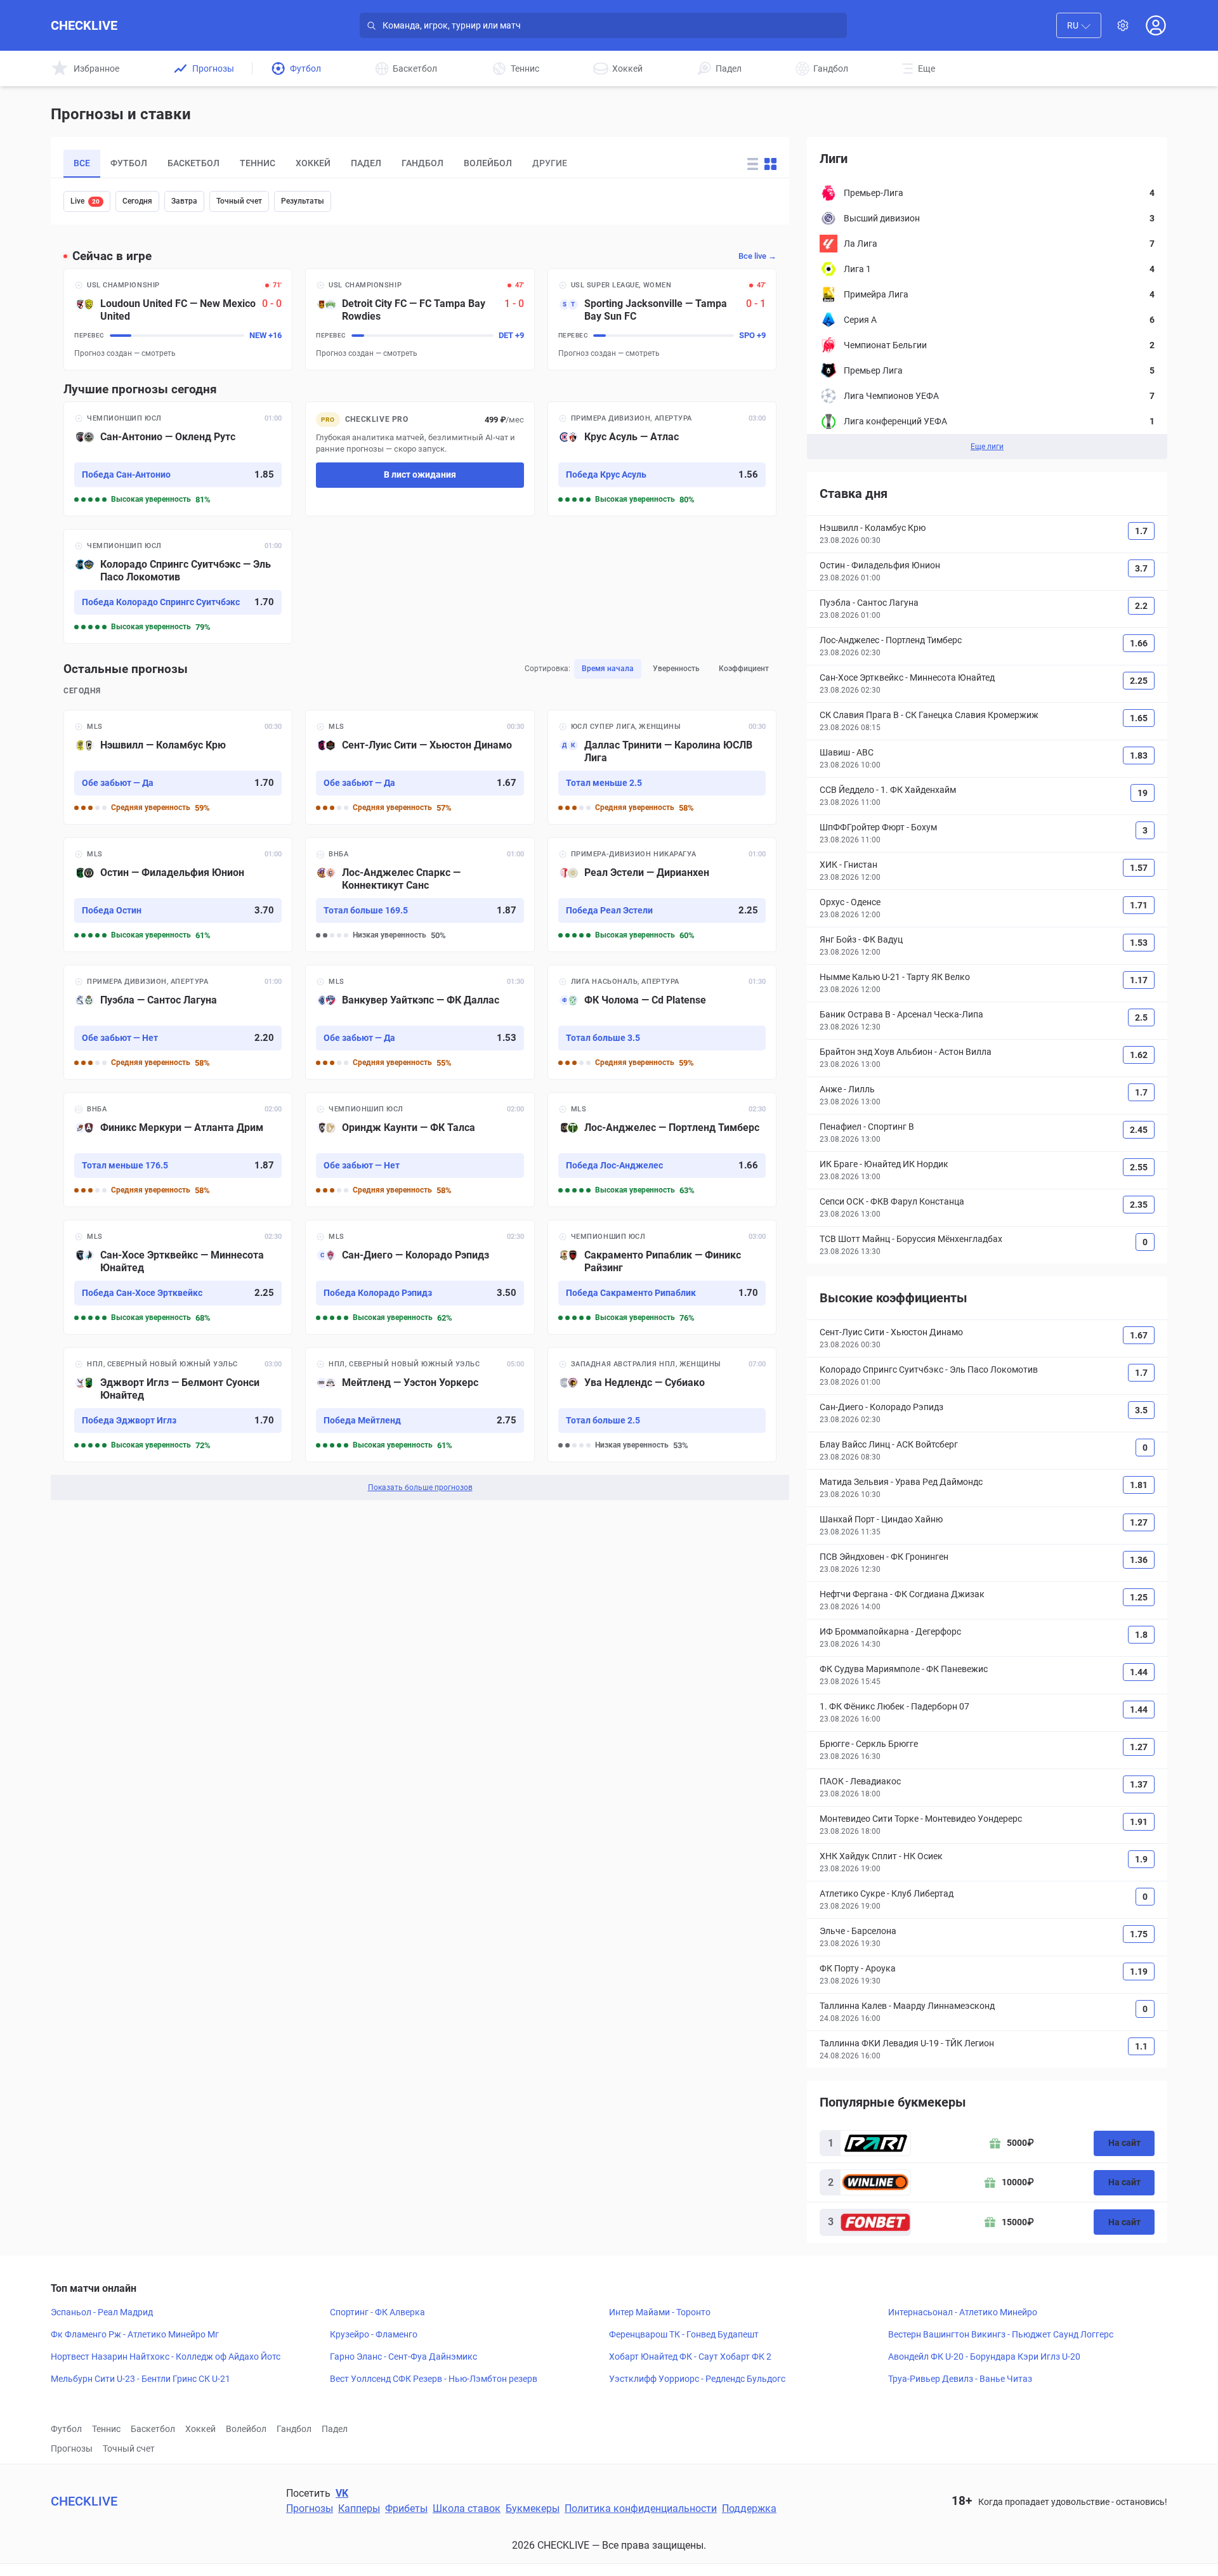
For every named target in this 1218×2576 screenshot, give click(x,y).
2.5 (1141, 1017)
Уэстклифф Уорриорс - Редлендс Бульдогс (697, 2379)
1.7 (1141, 531)
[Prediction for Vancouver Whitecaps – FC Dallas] (420, 1022)
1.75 (1139, 1934)
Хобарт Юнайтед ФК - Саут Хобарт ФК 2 (690, 2357)
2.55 (1139, 1167)
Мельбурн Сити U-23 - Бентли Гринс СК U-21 (141, 2379)
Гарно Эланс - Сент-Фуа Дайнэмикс (403, 2357)
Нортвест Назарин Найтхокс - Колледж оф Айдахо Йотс (166, 2357)
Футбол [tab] (129, 163)
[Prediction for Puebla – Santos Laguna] (178, 1022)
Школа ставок (467, 2508)
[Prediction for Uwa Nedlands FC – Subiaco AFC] (662, 1405)
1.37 (1139, 1784)
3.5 (1141, 1410)
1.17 (1139, 980)
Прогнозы (72, 2449)
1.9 (1141, 1859)
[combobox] (1079, 25)
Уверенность (676, 669)
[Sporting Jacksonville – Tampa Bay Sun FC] (662, 319)
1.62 (1139, 1055)
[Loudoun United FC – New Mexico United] (178, 319)
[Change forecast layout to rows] (753, 164)
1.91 (1139, 1822)
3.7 (1141, 568)
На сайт (1124, 2143)
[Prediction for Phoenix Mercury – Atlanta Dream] (178, 1150)
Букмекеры (533, 2508)
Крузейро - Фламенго (374, 2334)
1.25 (1139, 1597)
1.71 (1139, 905)
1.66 (1139, 643)
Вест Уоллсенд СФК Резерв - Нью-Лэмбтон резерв (434, 2379)
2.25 (1139, 681)
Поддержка (749, 2508)
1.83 (1139, 755)
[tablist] (390, 164)
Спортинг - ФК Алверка (377, 2312)
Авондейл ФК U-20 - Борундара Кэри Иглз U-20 (984, 2357)
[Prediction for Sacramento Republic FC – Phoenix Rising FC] (662, 1277)
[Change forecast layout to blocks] (770, 164)
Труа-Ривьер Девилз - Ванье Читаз (960, 2379)
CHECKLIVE (84, 25)
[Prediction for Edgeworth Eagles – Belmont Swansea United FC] (178, 1405)
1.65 (1139, 718)
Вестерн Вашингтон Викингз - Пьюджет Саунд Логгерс (1001, 2334)
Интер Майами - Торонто (660, 2312)
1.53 (1139, 943)
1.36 (1139, 1560)
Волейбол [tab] (488, 163)
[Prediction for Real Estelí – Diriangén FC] (662, 895)
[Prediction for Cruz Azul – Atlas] (662, 459)
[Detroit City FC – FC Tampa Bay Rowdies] (420, 319)
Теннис (106, 2429)
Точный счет (239, 201)
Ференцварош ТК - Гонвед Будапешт (684, 2334)
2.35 (1139, 1205)
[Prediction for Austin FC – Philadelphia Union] (178, 895)
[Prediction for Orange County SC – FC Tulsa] (420, 1150)
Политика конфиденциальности (641, 2508)
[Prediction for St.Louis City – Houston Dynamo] (420, 767)
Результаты (303, 201)
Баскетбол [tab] (193, 163)
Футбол (66, 2429)
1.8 (1141, 1635)
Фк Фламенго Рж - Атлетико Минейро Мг (135, 2334)
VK (342, 2493)
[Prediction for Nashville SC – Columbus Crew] (178, 767)
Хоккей (200, 2429)
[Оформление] (1123, 25)
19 (1143, 793)
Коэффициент (744, 669)
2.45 (1139, 1130)
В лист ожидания (420, 474)
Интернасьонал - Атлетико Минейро (963, 2312)
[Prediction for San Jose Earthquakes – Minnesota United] (178, 1277)
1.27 (1139, 1522)
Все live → (757, 256)
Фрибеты (406, 2508)
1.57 (1139, 868)
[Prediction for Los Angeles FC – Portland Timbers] (662, 1150)
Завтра (184, 201)
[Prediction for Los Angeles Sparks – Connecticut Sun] (420, 895)
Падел (335, 2429)
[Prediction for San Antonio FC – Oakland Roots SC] (178, 459)
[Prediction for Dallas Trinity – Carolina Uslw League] (662, 767)
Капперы (359, 2508)
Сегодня (137, 201)
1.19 (1139, 1971)
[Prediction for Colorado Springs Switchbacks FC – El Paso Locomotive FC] (178, 586)
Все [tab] (82, 163)
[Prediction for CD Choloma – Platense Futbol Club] (662, 1022)
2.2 (1141, 606)
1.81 (1139, 1485)
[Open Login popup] (1156, 25)
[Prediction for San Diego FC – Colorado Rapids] (420, 1277)
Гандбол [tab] (422, 163)
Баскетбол (153, 2429)
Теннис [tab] (258, 163)
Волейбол (246, 2429)
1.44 (1139, 1672)
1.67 (1139, 1335)
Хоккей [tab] (313, 163)
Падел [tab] (366, 163)
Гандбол (294, 2429)
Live (85, 201)
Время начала (608, 669)
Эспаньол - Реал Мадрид (102, 2312)
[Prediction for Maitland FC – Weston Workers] (420, 1405)
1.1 (1141, 2046)
